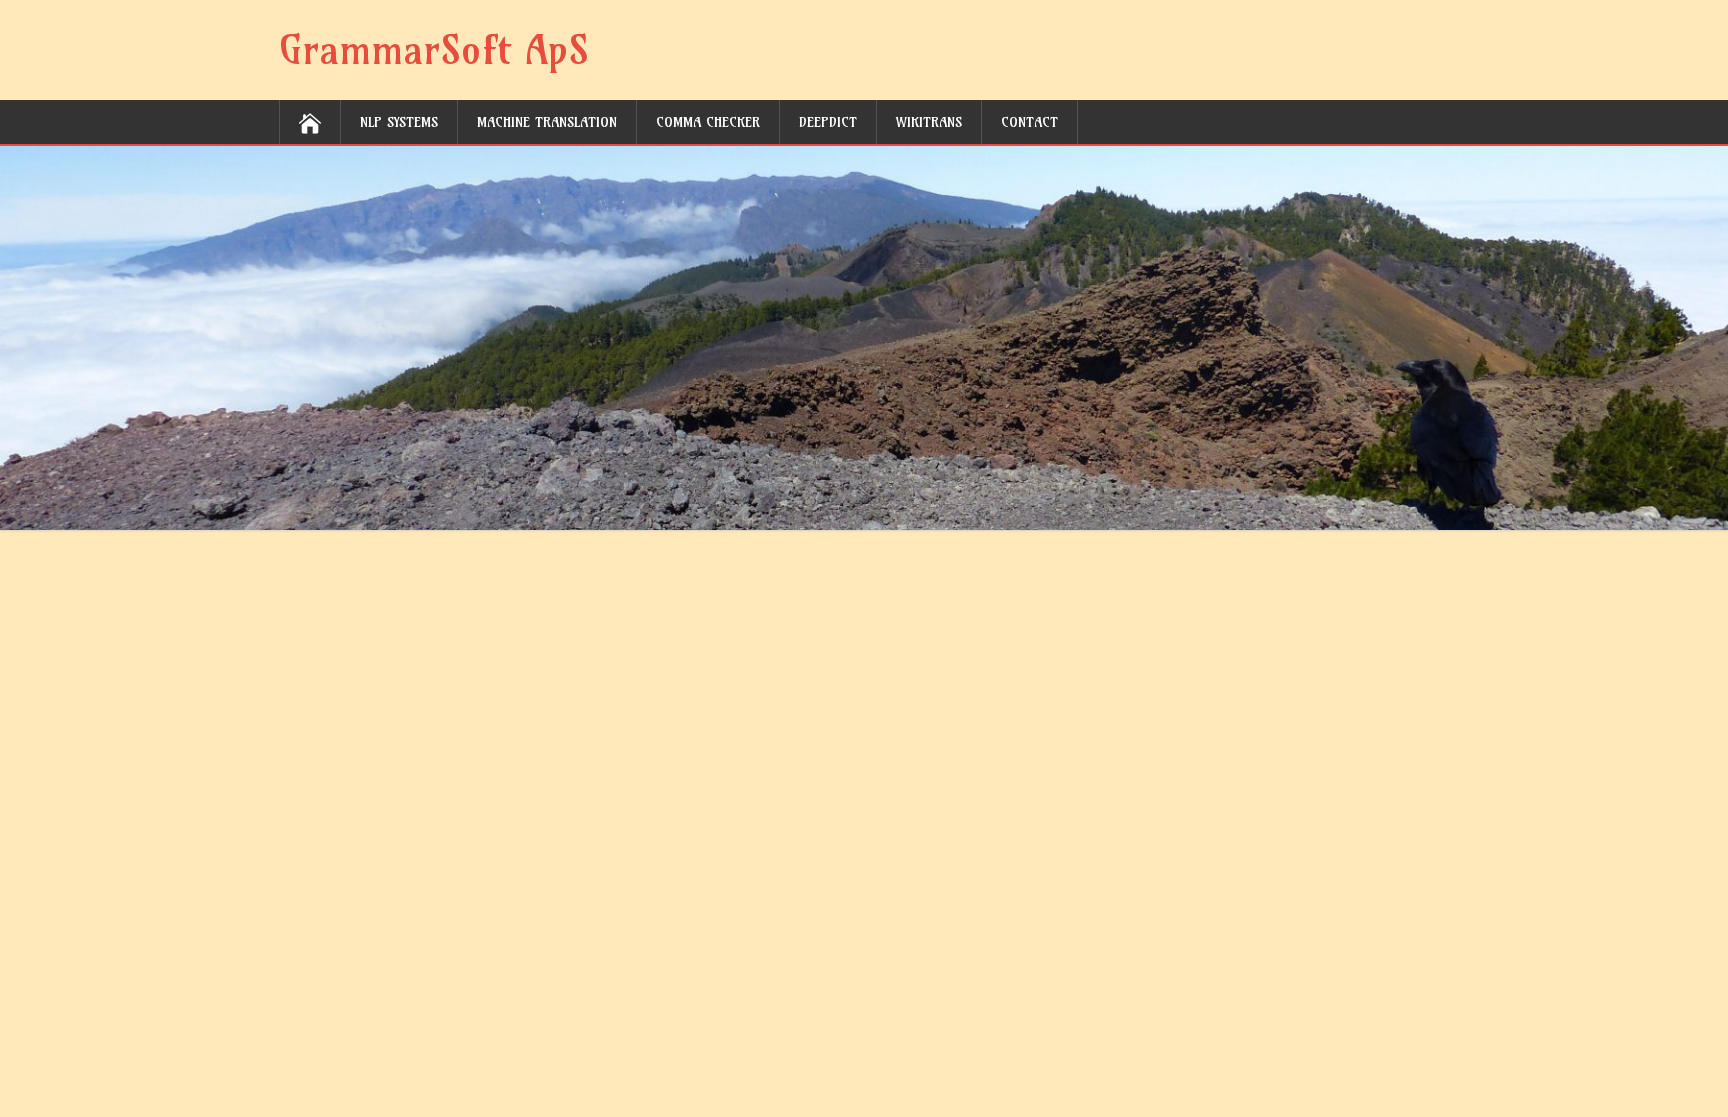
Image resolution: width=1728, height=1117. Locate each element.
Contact (1029, 122)
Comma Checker (708, 122)
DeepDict (828, 122)
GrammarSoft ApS (433, 50)
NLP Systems (399, 122)
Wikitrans (929, 122)
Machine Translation (547, 122)
